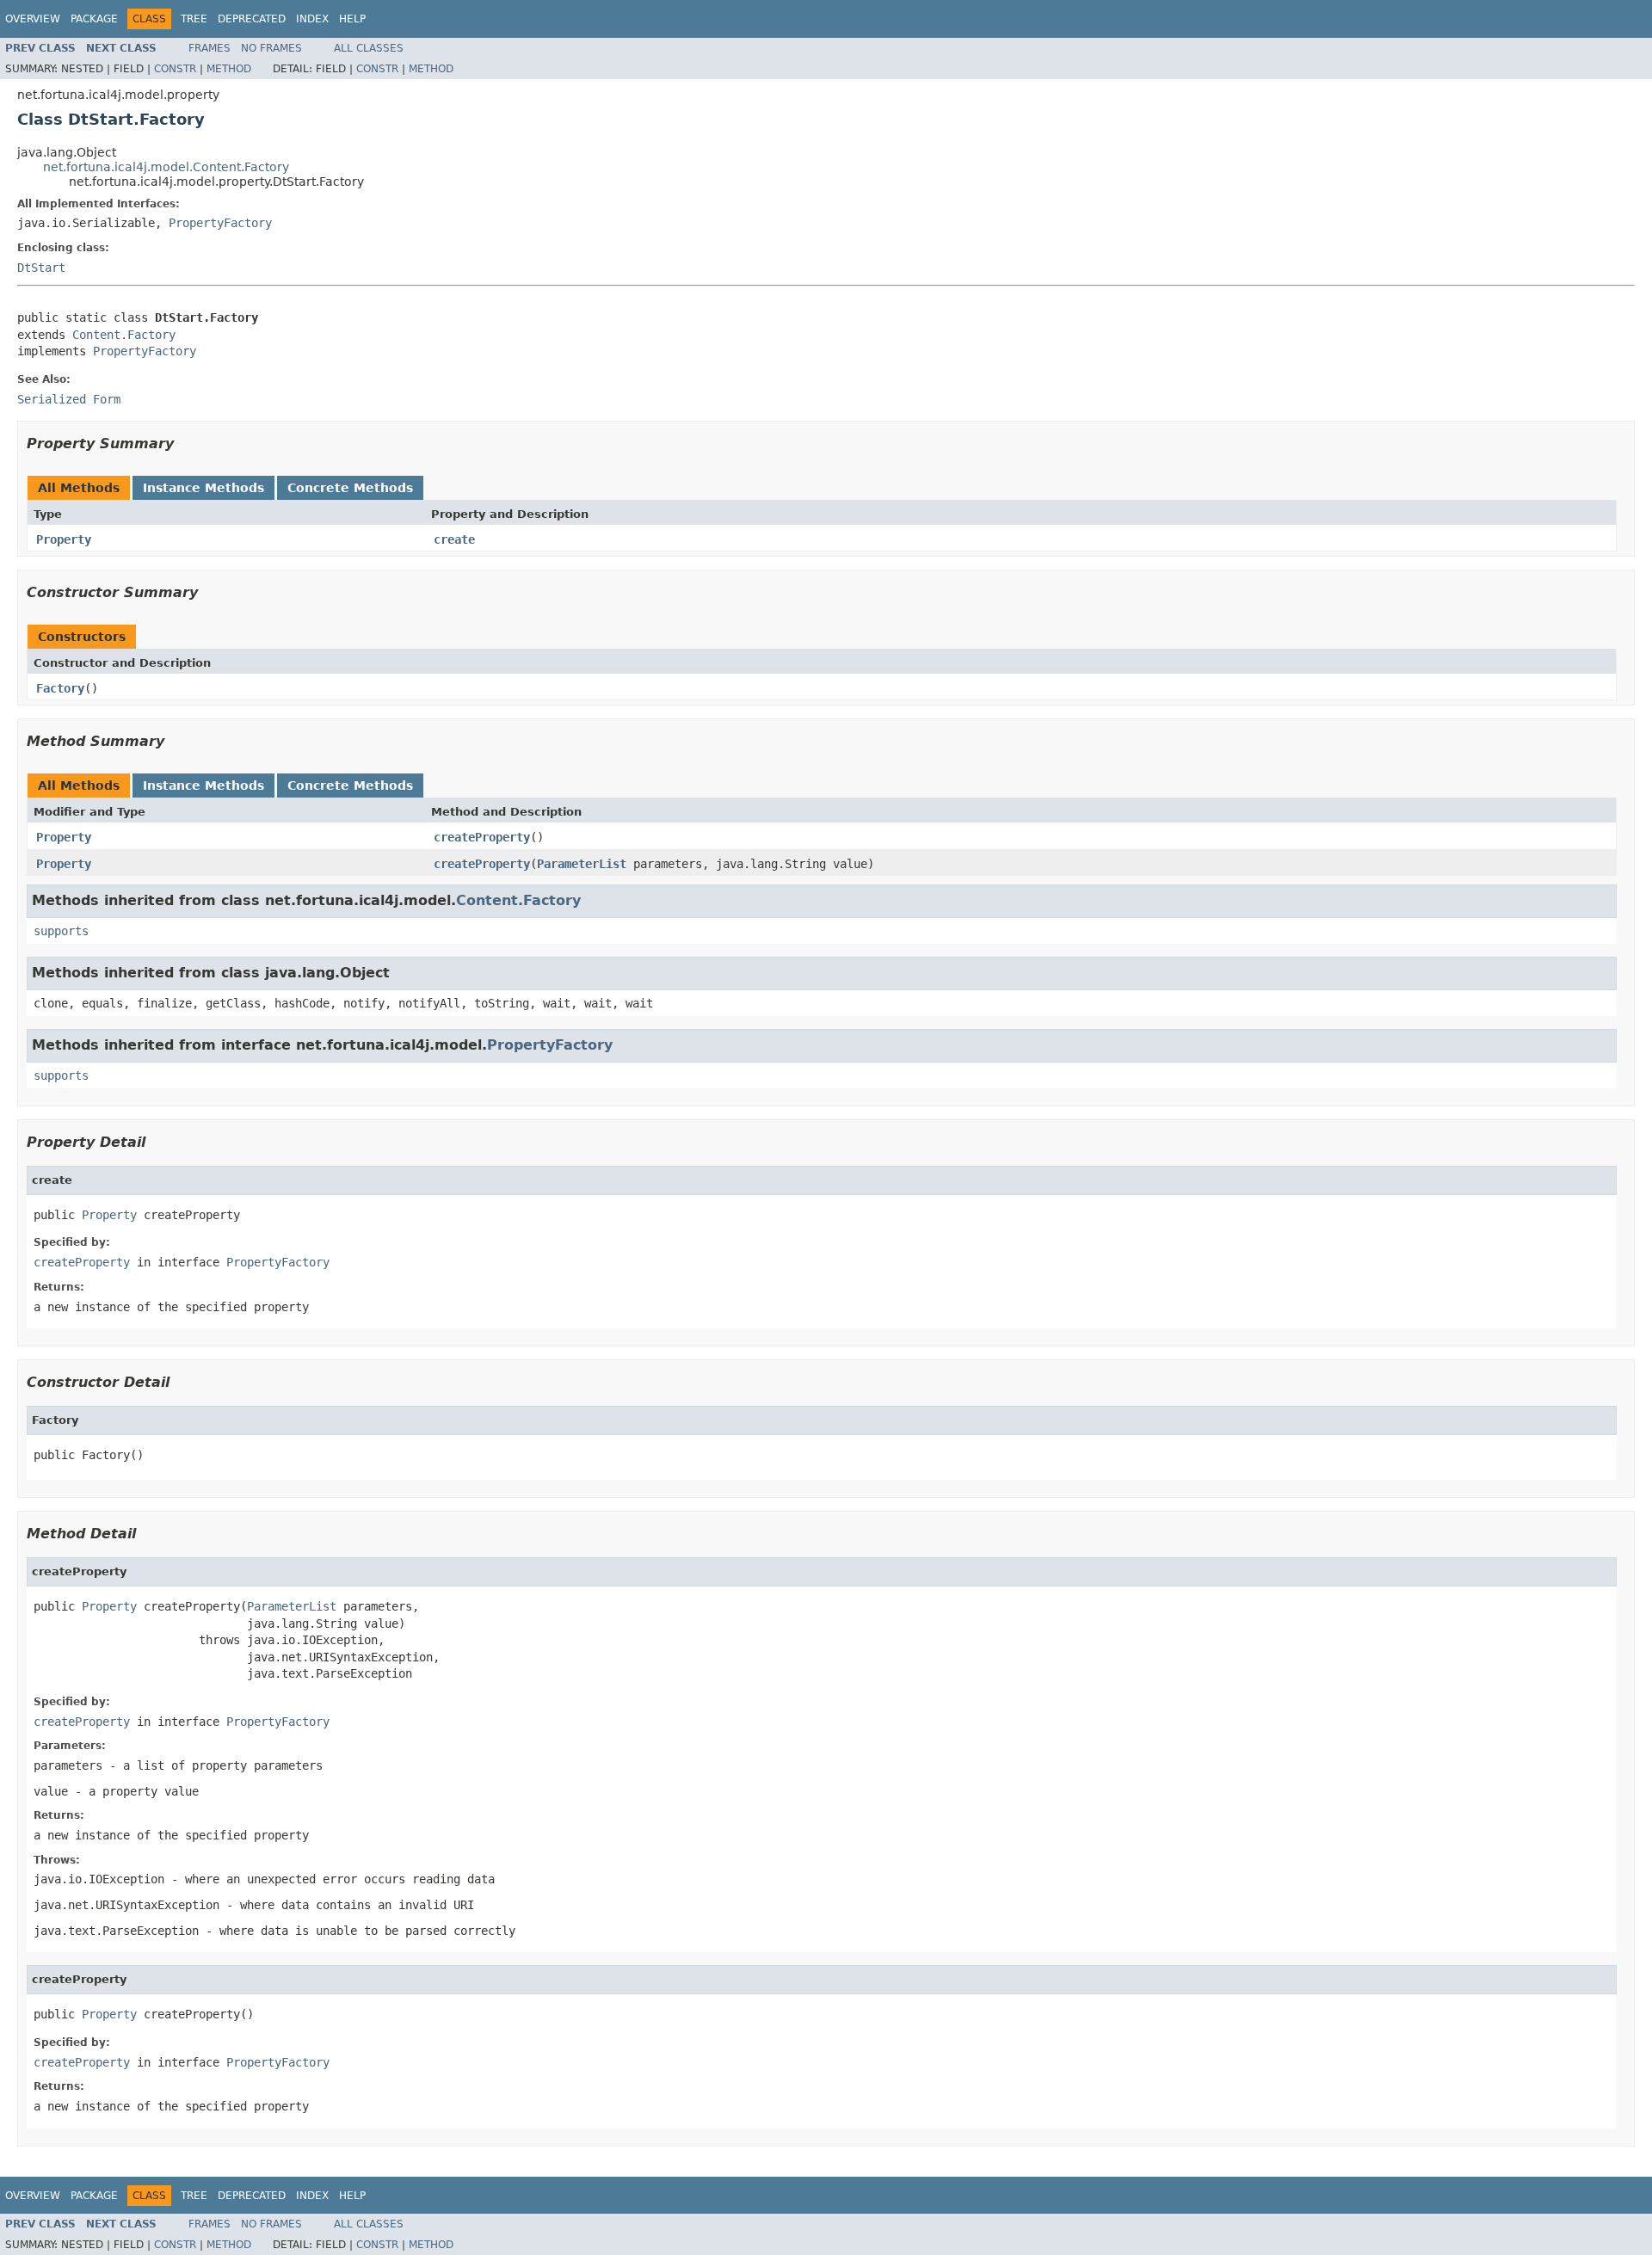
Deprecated (252, 19)
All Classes (369, 48)
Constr (175, 69)
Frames (210, 48)
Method (229, 69)
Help (352, 19)
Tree (194, 19)
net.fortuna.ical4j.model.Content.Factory (166, 167)
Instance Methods (203, 488)
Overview (33, 19)
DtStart (41, 268)
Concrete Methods (350, 488)
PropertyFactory (220, 223)
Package (94, 19)
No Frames (271, 48)
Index (312, 19)
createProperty (482, 837)
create (454, 539)
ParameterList (582, 864)
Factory (60, 688)
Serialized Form (69, 399)
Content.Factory (124, 335)
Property (64, 539)
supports (61, 931)
